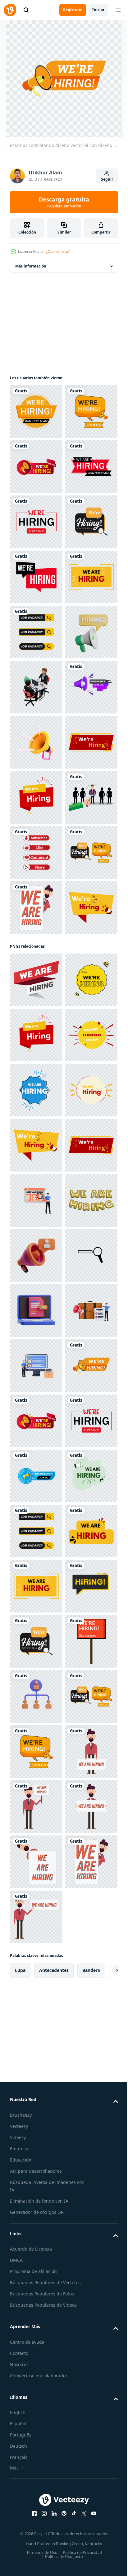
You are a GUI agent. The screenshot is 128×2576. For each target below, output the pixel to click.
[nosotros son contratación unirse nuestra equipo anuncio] (36, 1018)
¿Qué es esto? (58, 251)
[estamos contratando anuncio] (36, 908)
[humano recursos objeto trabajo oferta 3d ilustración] (36, 2192)
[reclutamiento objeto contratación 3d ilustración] (36, 2082)
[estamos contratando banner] (36, 797)
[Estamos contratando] (36, 1183)
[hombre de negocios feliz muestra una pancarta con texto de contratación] (36, 1404)
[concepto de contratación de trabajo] (36, 1238)
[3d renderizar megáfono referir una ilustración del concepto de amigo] (36, 1073)
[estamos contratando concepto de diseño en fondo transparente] (36, 742)
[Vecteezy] (10, 10)
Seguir (107, 179)
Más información (31, 266)
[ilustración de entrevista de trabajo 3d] (36, 963)
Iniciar (98, 10)
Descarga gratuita (64, 202)
